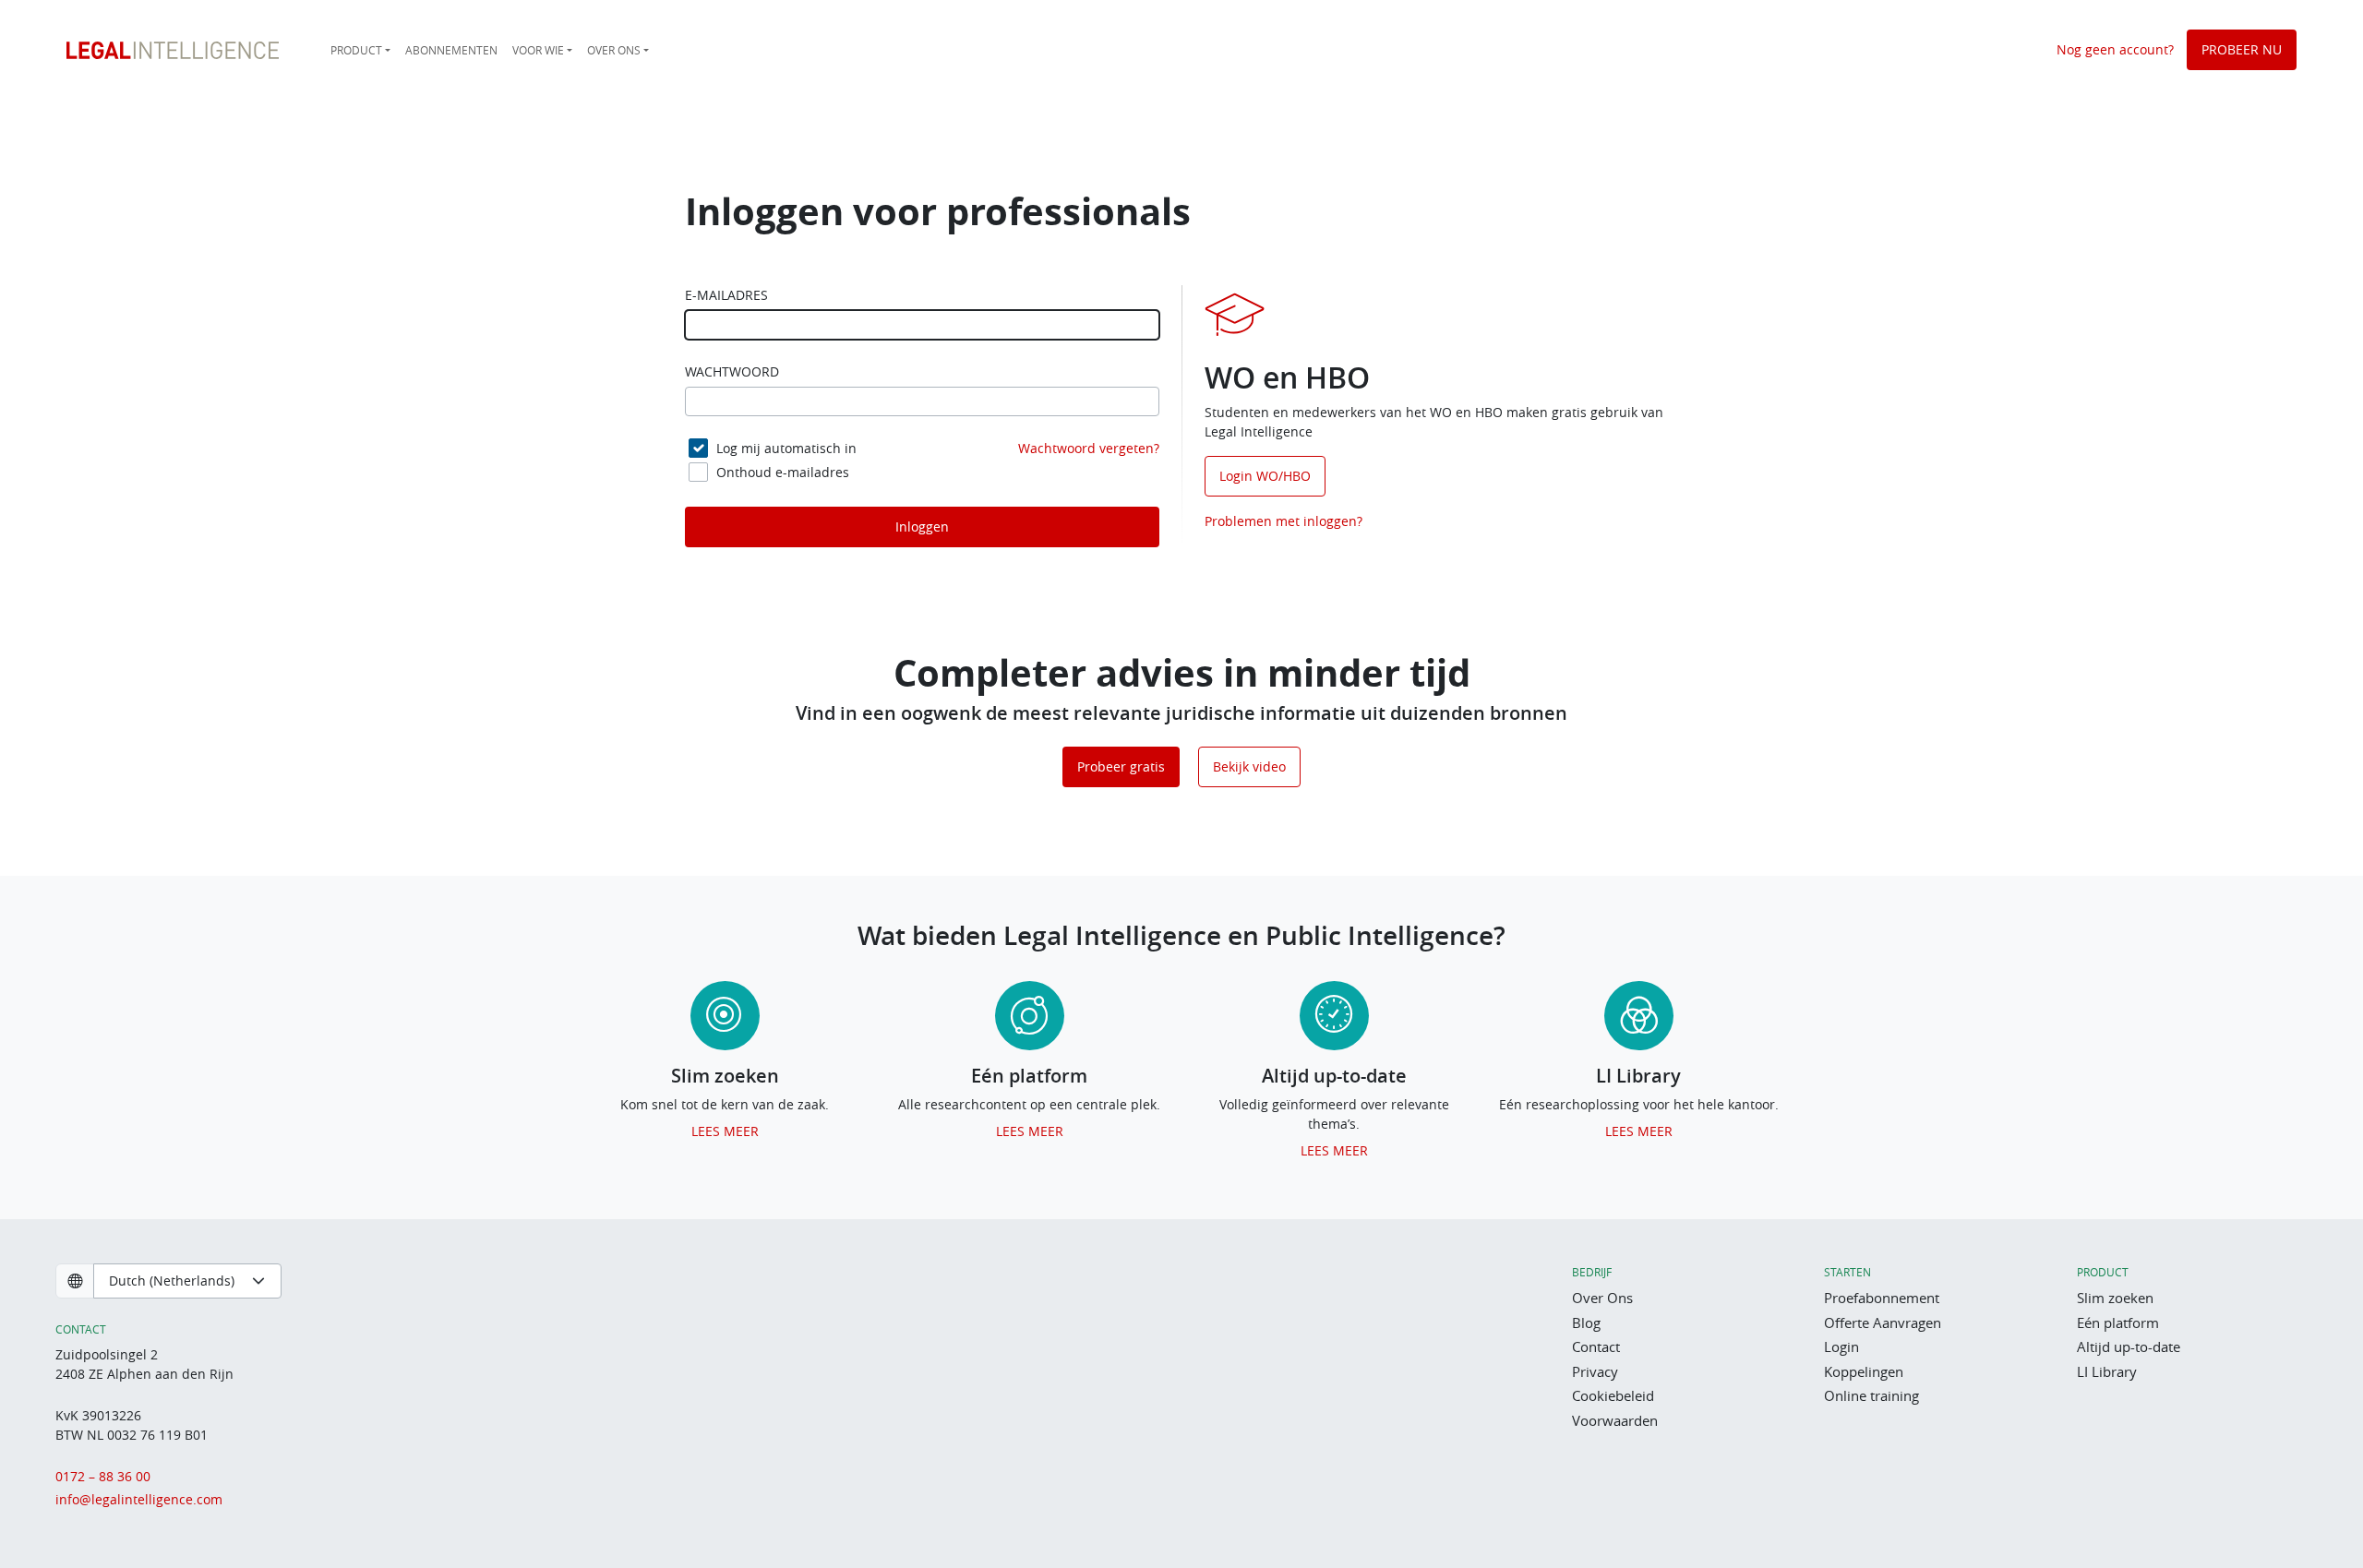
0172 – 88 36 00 (103, 1476)
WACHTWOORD (732, 372)
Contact (1596, 1347)
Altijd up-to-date (2129, 1347)
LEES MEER (725, 1131)
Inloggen (922, 527)
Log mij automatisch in (786, 448)
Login (1841, 1347)
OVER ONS (614, 50)
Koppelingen (1864, 1371)
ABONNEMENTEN (451, 50)
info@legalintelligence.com (139, 1499)
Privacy (1595, 1371)
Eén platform (2118, 1323)
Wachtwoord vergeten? (1089, 448)
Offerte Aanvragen (1883, 1323)
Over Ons (1602, 1298)
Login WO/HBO (1265, 476)
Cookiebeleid (1613, 1395)
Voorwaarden (1615, 1420)
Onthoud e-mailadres (783, 472)
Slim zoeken (2115, 1298)
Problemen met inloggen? (1283, 521)
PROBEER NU (2242, 49)
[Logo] (173, 50)
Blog (1586, 1323)
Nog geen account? (2115, 49)
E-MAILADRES (726, 295)
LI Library (2107, 1371)
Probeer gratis (1121, 766)
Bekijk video (1249, 766)
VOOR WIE (538, 50)
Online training (1871, 1395)
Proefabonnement (1882, 1298)
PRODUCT (356, 50)
